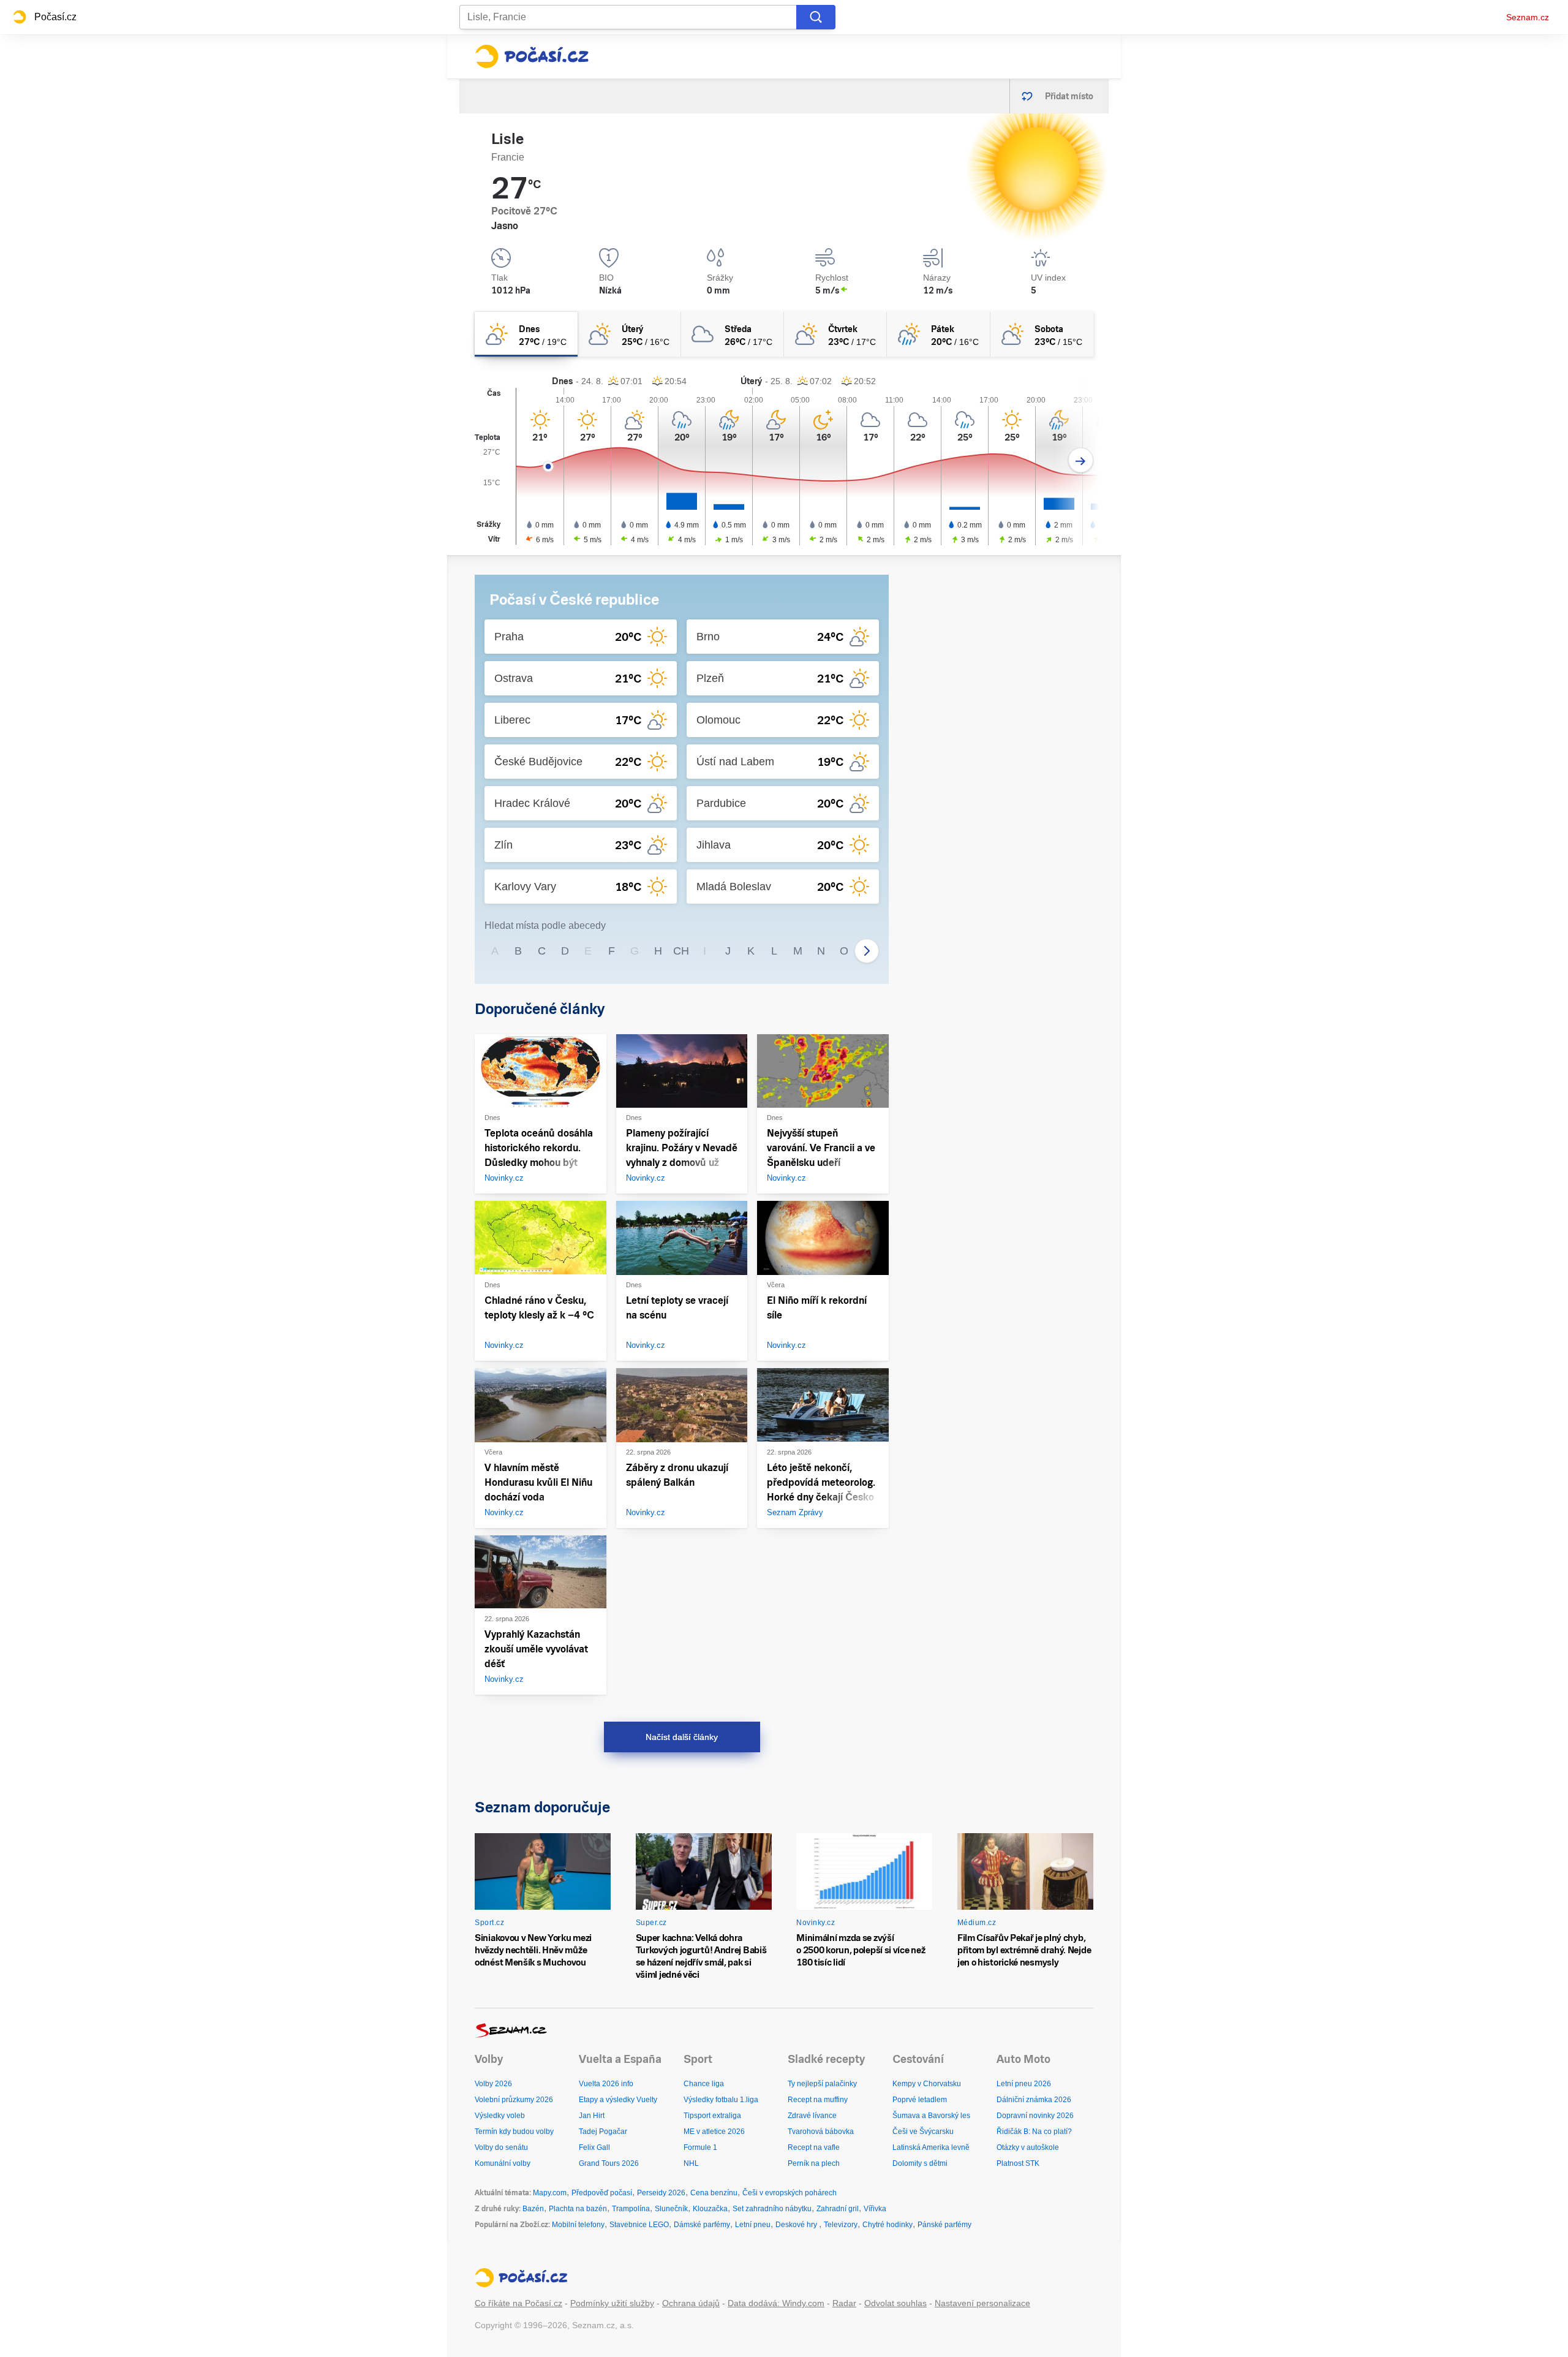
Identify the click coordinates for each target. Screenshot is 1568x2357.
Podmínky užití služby (612, 2303)
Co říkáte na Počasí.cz (518, 2303)
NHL (691, 2163)
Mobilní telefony (578, 2225)
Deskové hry (797, 2225)
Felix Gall (594, 2147)
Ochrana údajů (691, 2303)
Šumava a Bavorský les (931, 2116)
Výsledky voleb (500, 2116)
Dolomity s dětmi (920, 2163)
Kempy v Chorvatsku (927, 2084)
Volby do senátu (501, 2147)
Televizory (841, 2225)
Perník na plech (814, 2163)
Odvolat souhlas (895, 2303)
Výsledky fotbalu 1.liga (721, 2100)
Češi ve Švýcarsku (923, 2132)
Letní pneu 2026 (1024, 2084)
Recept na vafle (814, 2147)
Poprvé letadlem (920, 2100)
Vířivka (875, 2209)
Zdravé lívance (812, 2116)
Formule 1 (700, 2147)
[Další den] (1081, 460)
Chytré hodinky (888, 2225)
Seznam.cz (1528, 17)
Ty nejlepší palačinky (822, 2084)
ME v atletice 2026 (714, 2132)
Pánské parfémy (944, 2225)
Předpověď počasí (602, 2193)
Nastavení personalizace (982, 2303)
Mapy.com (550, 2193)
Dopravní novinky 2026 (1035, 2116)
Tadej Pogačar (603, 2132)
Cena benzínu (714, 2193)
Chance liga (704, 2084)
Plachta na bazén (578, 2209)
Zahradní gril (838, 2209)
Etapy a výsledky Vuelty (618, 2100)
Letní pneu (753, 2225)
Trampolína (631, 2209)
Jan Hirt (592, 2116)
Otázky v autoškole (1028, 2147)
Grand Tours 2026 (609, 2163)
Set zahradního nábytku (772, 2209)
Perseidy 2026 (661, 2193)
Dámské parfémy (702, 2225)
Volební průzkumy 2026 (514, 2100)
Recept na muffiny (818, 2100)
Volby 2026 (493, 2084)
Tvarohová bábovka (821, 2132)
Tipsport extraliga (712, 2116)
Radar (844, 2303)
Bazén (533, 2209)
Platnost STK (1018, 2163)
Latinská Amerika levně (931, 2147)
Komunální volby (503, 2163)
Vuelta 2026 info (606, 2084)
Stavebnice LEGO (639, 2225)
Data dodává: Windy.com (776, 2303)
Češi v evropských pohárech (790, 2193)
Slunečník (671, 2209)
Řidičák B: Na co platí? (1034, 2132)
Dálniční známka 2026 (1034, 2100)
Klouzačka (710, 2209)
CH (681, 951)
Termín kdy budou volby (514, 2132)
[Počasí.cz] (532, 56)
